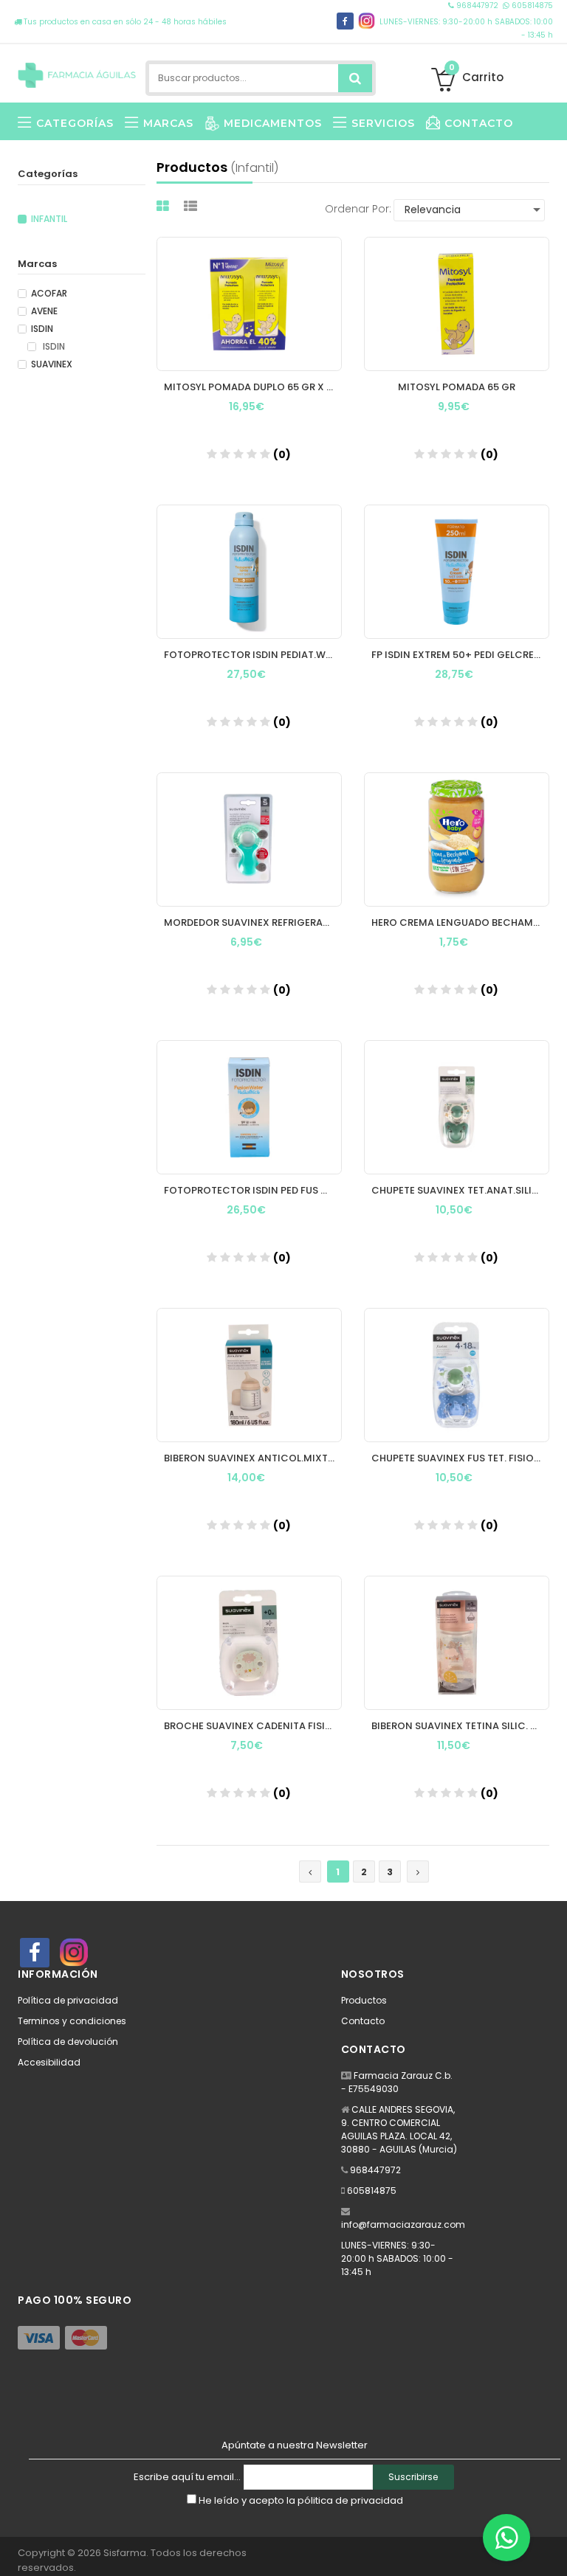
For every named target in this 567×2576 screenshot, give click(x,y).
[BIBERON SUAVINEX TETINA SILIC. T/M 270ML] (457, 1643)
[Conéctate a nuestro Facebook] (345, 21)
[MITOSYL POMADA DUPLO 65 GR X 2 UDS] (249, 304)
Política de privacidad (68, 2000)
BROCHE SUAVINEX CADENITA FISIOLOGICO (253, 1726)
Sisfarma (125, 2553)
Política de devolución (68, 2042)
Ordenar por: (358, 209)
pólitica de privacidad (350, 2500)
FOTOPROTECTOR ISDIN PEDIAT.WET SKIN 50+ (253, 655)
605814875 (531, 6)
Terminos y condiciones (72, 2021)
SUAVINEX (52, 364)
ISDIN (42, 329)
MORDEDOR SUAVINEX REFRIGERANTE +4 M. (253, 922)
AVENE (44, 311)
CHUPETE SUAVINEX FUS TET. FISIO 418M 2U (460, 1458)
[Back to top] (551, 2549)
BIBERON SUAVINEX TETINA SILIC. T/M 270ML (460, 1726)
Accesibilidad (49, 2062)
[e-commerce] (77, 72)
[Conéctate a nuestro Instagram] (367, 21)
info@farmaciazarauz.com (403, 2224)
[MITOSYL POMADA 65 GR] (457, 304)
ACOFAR (49, 294)
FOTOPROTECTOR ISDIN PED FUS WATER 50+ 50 (253, 1190)
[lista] (192, 206)
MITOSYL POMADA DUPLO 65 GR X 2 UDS (253, 387)
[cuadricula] (165, 206)
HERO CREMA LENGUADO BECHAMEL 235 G (460, 922)
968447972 (477, 6)
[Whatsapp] (506, 2538)
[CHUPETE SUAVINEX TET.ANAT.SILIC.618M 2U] (457, 1107)
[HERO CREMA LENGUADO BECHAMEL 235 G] (457, 839)
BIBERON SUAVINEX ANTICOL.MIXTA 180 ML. (253, 1458)
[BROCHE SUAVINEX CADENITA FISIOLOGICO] (249, 1643)
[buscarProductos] (355, 78)
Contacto (363, 2021)
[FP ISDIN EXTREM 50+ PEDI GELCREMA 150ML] (457, 572)
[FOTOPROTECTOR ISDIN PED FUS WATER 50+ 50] (249, 1107)
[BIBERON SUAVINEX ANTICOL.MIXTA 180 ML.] (249, 1375)
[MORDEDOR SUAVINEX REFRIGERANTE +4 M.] (249, 839)
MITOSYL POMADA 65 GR (457, 387)
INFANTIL (49, 219)
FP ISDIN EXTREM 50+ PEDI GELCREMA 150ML (460, 655)
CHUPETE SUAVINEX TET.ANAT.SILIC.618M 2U (460, 1190)
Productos (364, 2000)
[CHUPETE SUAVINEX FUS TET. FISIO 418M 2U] (457, 1375)
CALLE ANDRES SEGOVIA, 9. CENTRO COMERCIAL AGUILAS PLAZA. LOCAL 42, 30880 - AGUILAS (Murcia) (399, 2129)
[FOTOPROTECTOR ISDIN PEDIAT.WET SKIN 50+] (249, 572)
